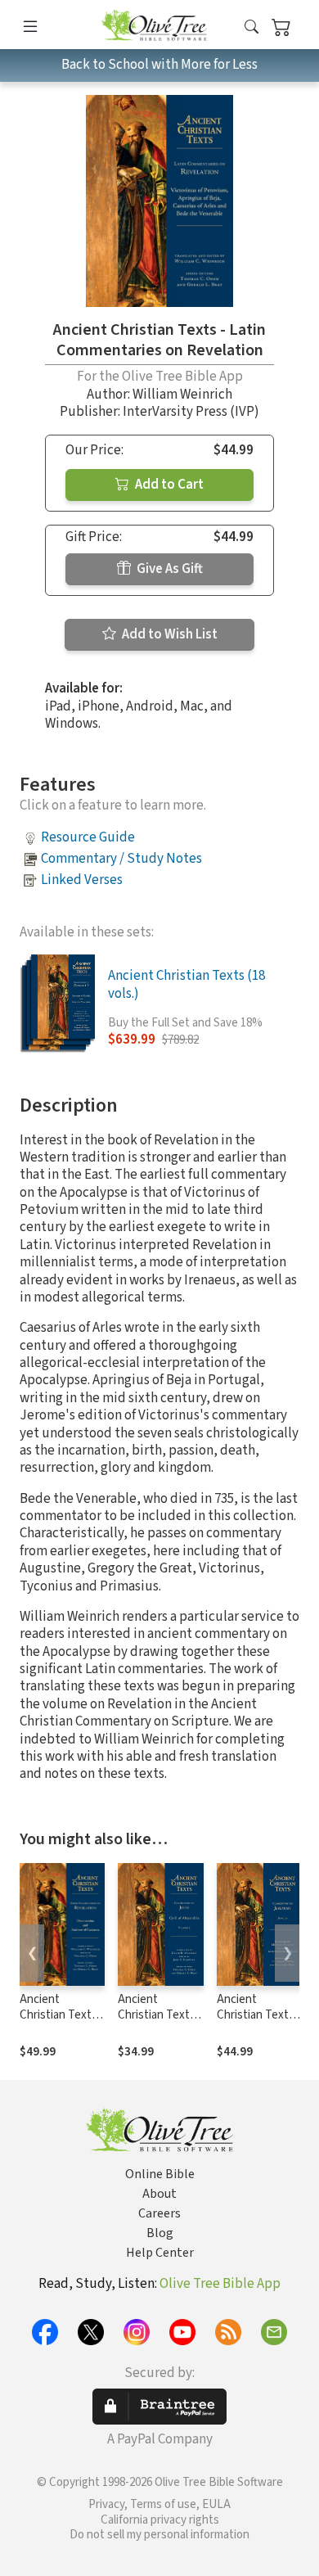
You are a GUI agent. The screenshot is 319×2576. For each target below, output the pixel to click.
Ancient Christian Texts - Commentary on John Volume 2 (160, 2023)
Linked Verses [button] (82, 880)
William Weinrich (182, 395)
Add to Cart (168, 485)
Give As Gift (168, 569)
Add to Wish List (168, 634)
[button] (252, 27)
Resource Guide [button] (88, 837)
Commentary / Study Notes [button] (121, 859)
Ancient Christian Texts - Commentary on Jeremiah (259, 2023)
